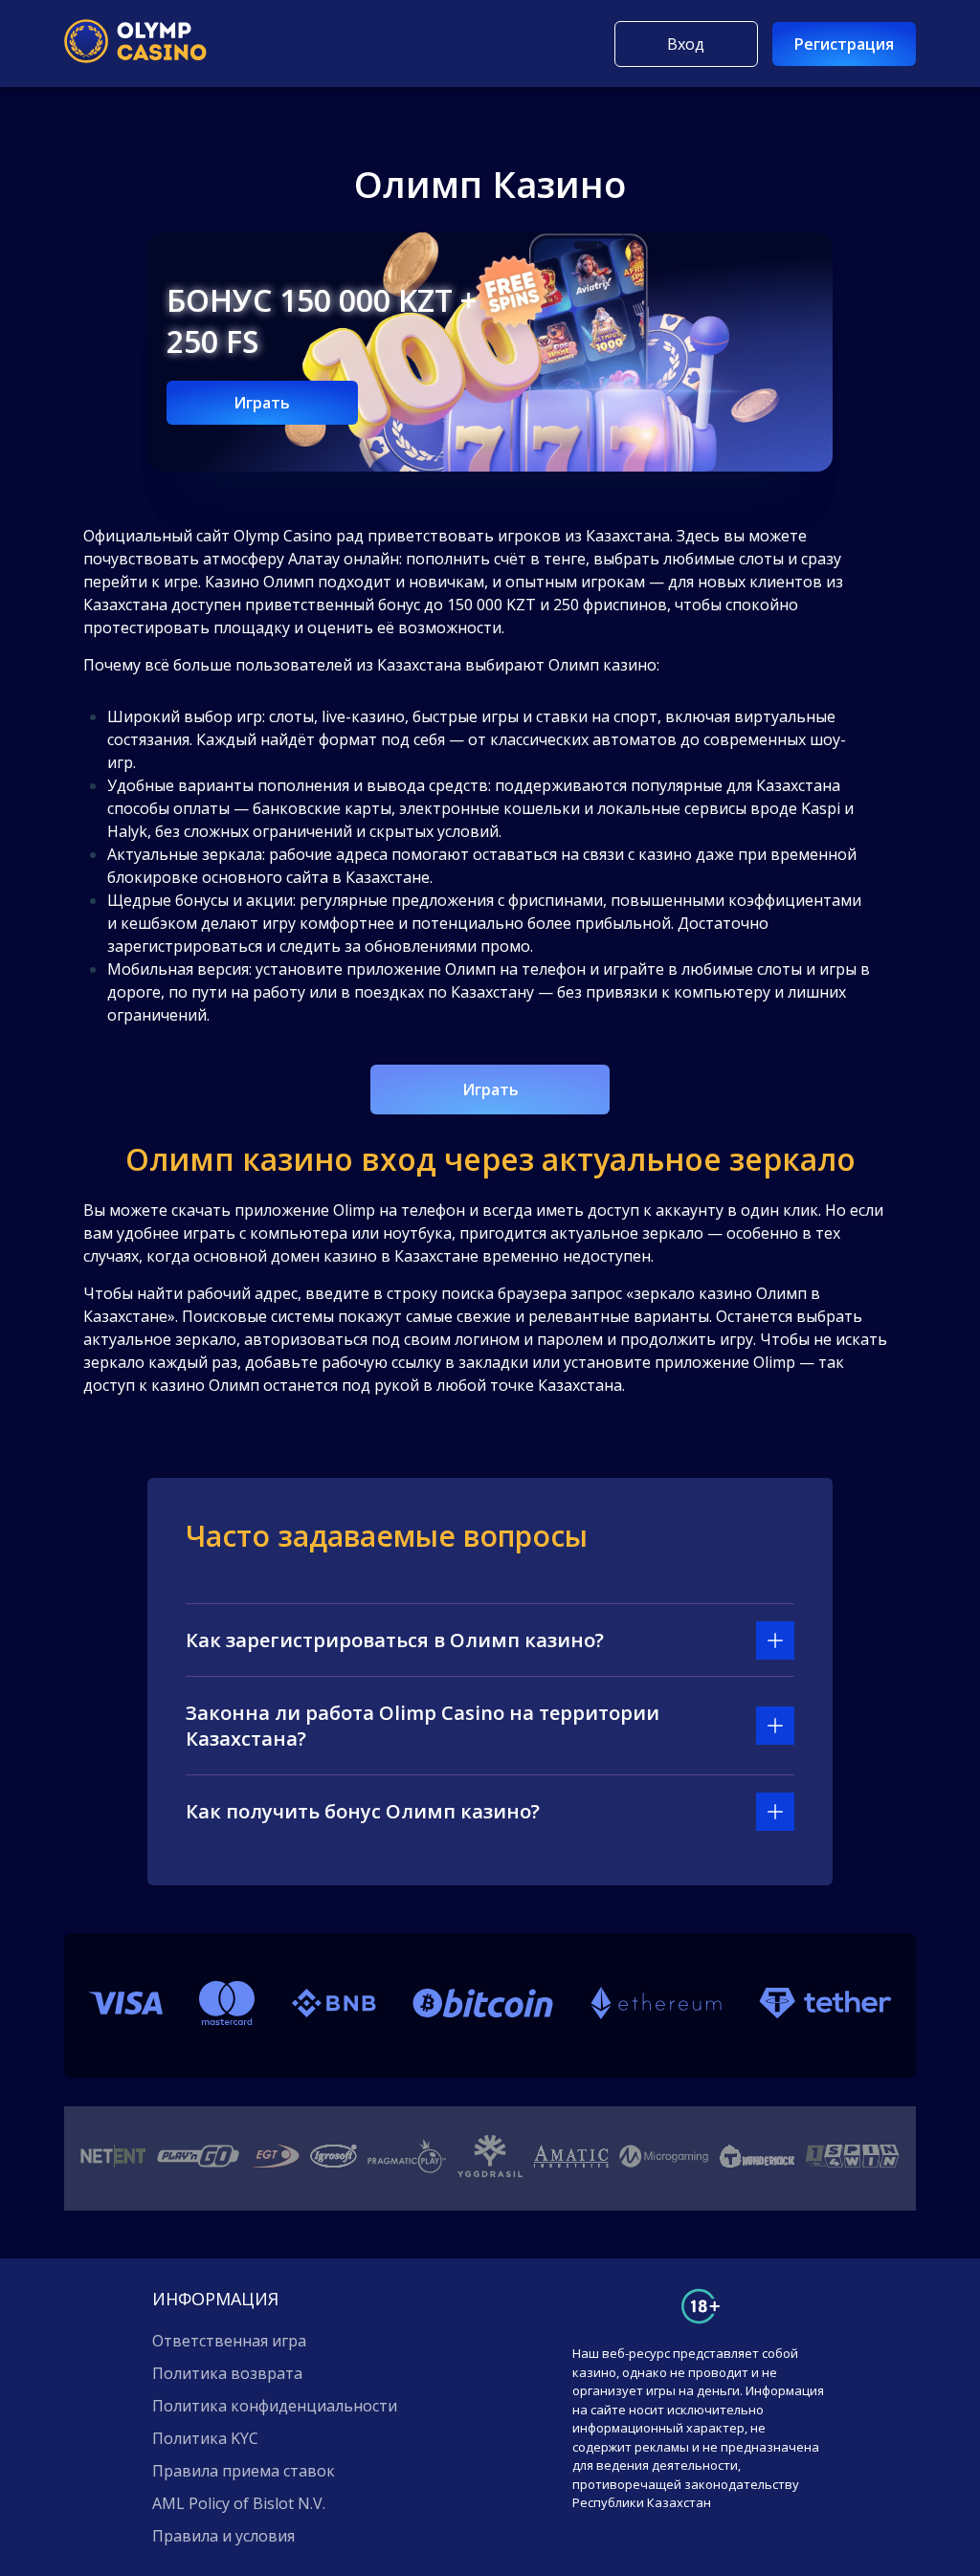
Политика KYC (205, 2438)
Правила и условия (223, 2536)
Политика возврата (227, 2373)
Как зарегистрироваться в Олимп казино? (395, 1640)
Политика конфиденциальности (275, 2406)
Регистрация (844, 44)
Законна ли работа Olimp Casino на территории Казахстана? (423, 1726)
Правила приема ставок (244, 2471)
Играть (262, 403)
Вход (686, 44)
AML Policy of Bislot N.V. (239, 2503)
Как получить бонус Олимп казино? (363, 1811)
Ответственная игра (229, 2341)
